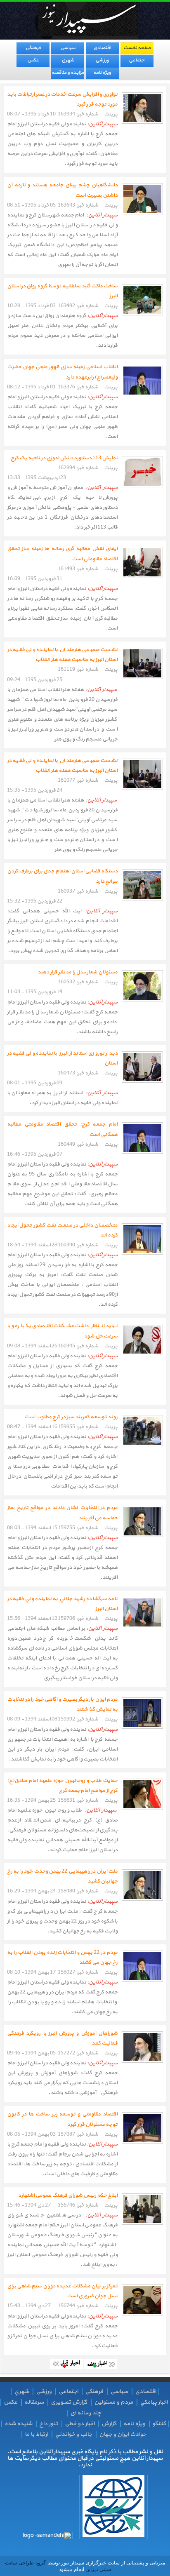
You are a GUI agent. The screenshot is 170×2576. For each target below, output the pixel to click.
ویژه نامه (102, 73)
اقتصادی (102, 48)
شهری (68, 60)
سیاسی (68, 48)
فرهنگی (33, 48)
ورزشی (102, 60)
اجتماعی (137, 60)
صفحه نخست (137, 48)
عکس (33, 60)
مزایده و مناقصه (68, 73)
